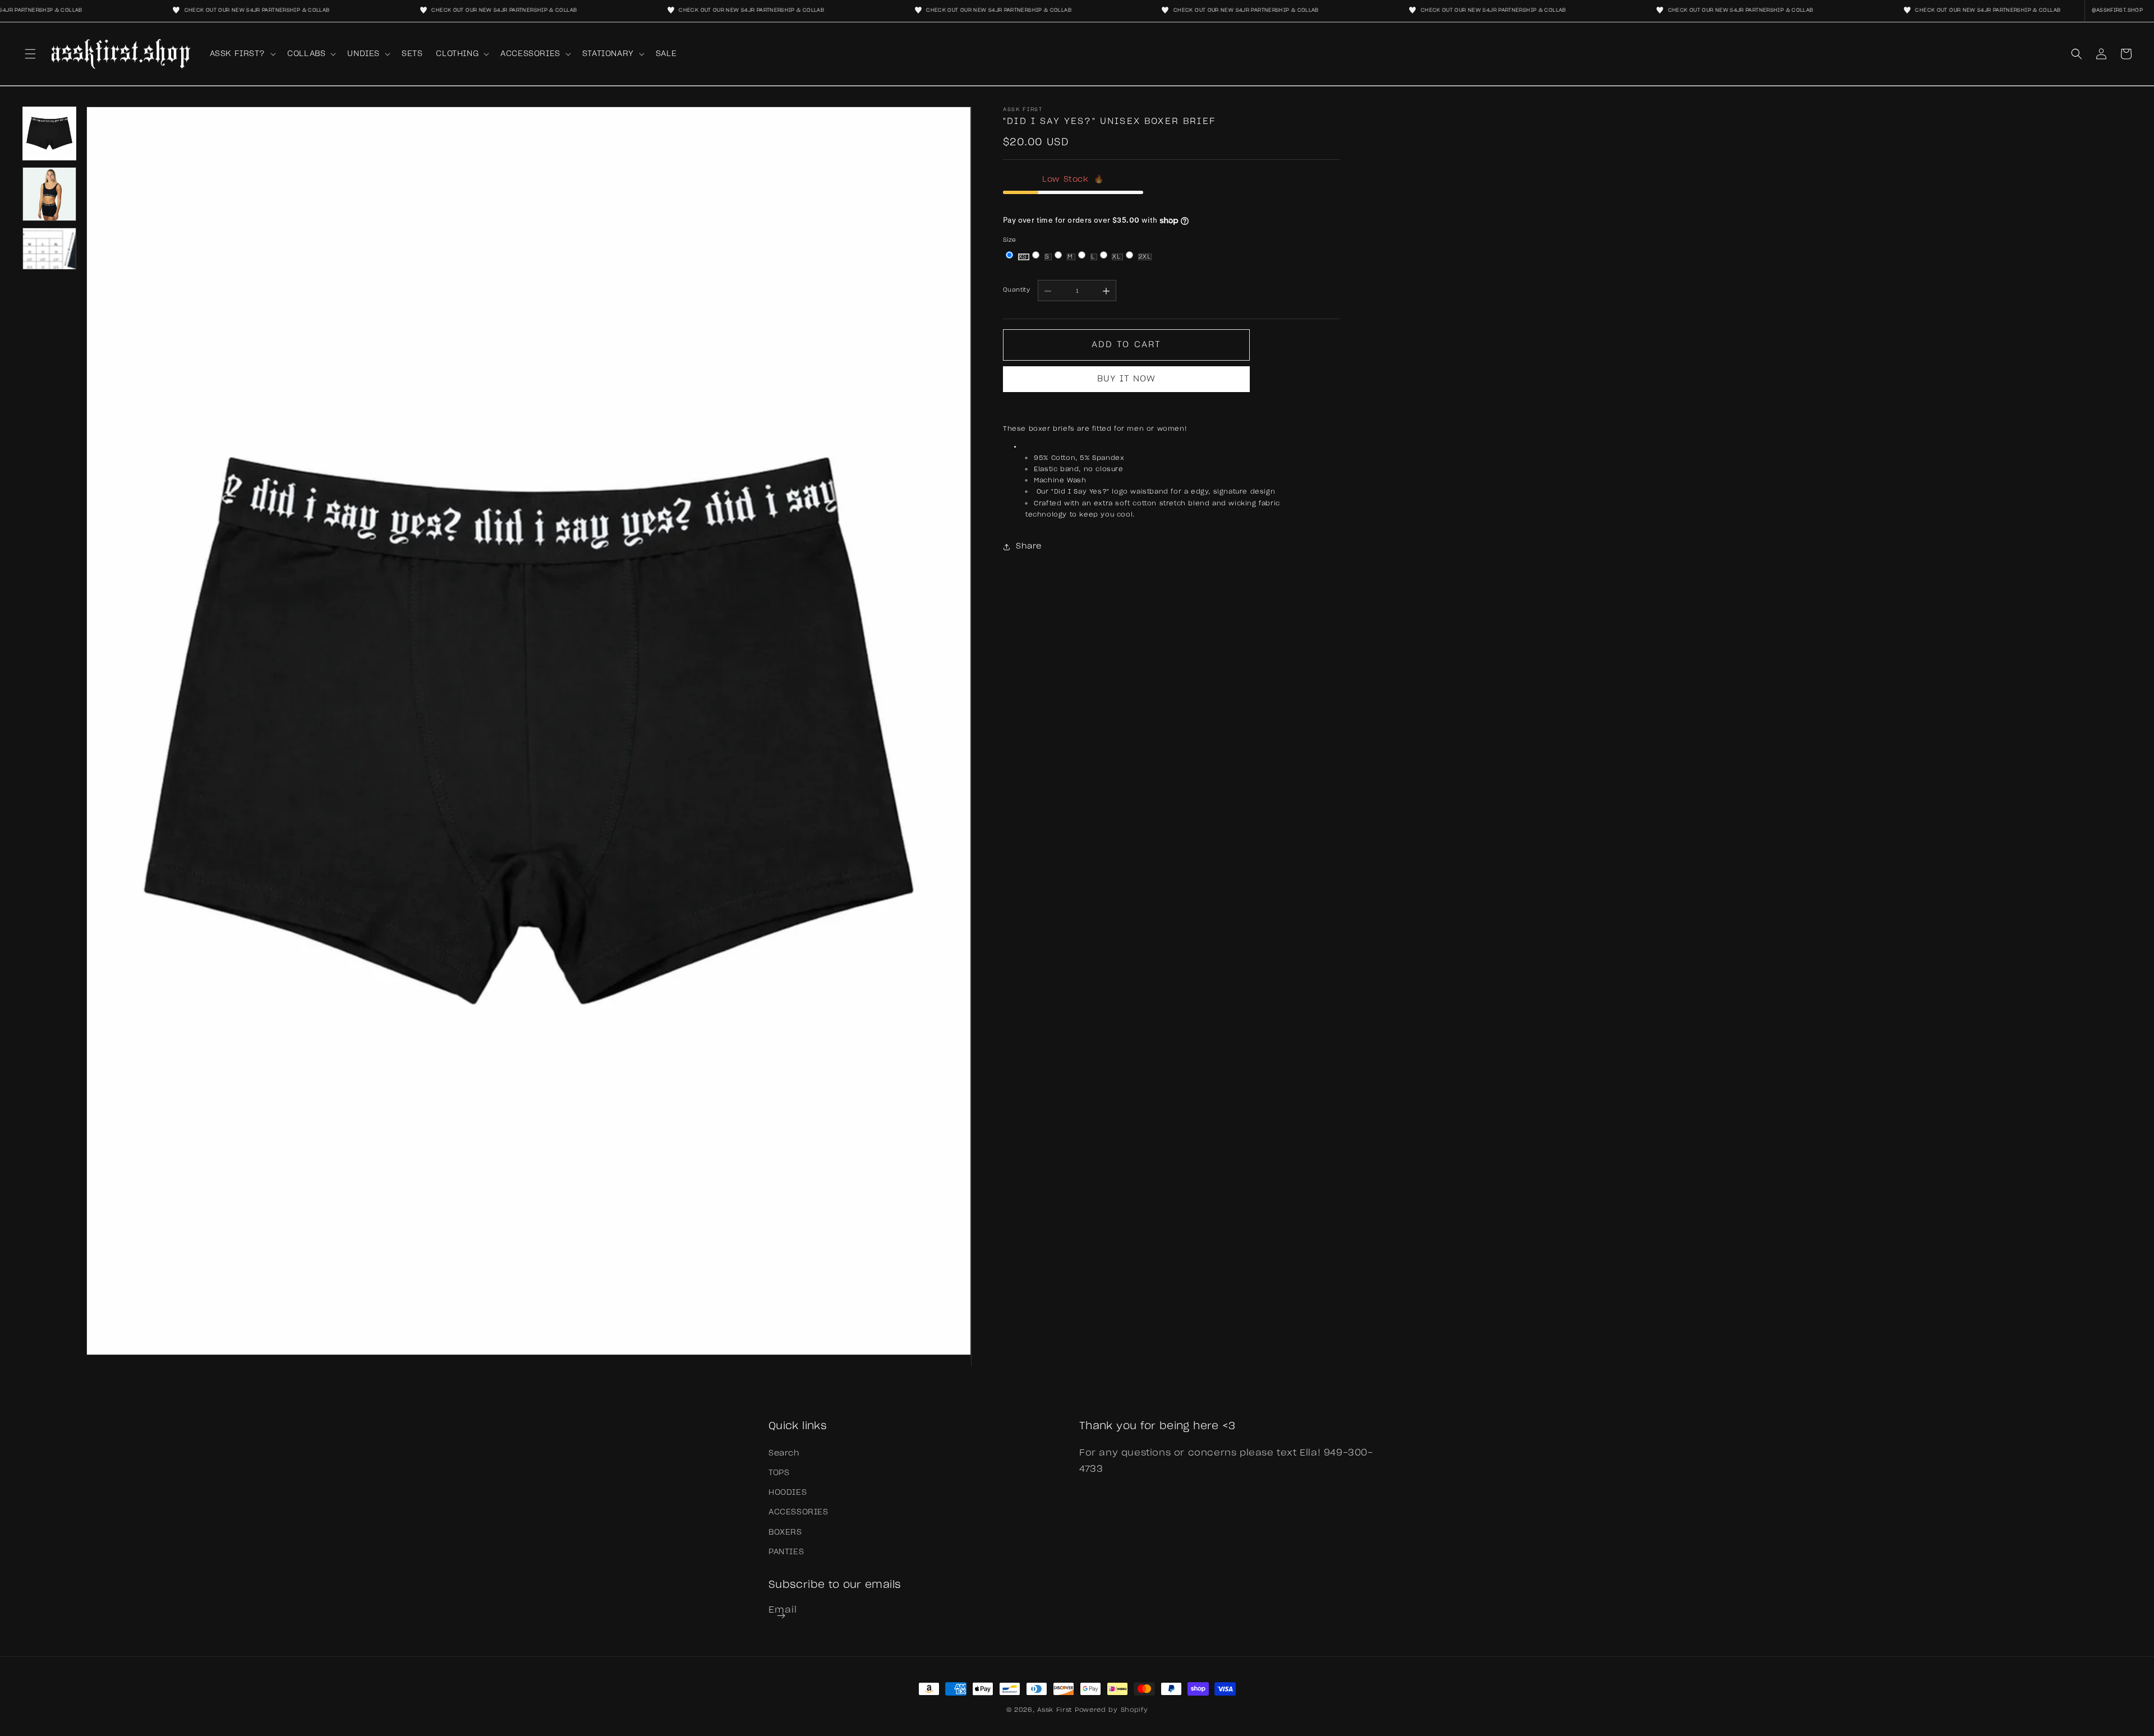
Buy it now (1126, 379)
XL (1117, 257)
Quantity (1016, 290)
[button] (30, 54)
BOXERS (785, 1532)
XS (1024, 257)
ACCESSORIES (798, 1512)
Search (784, 1453)
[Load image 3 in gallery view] (49, 255)
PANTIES (786, 1552)
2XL (1145, 257)
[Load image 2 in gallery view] (49, 194)
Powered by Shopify (1111, 1710)
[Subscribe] (781, 1616)
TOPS (779, 1473)
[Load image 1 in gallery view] (49, 133)
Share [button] (1029, 546)
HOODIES (788, 1493)
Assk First (1055, 1710)
